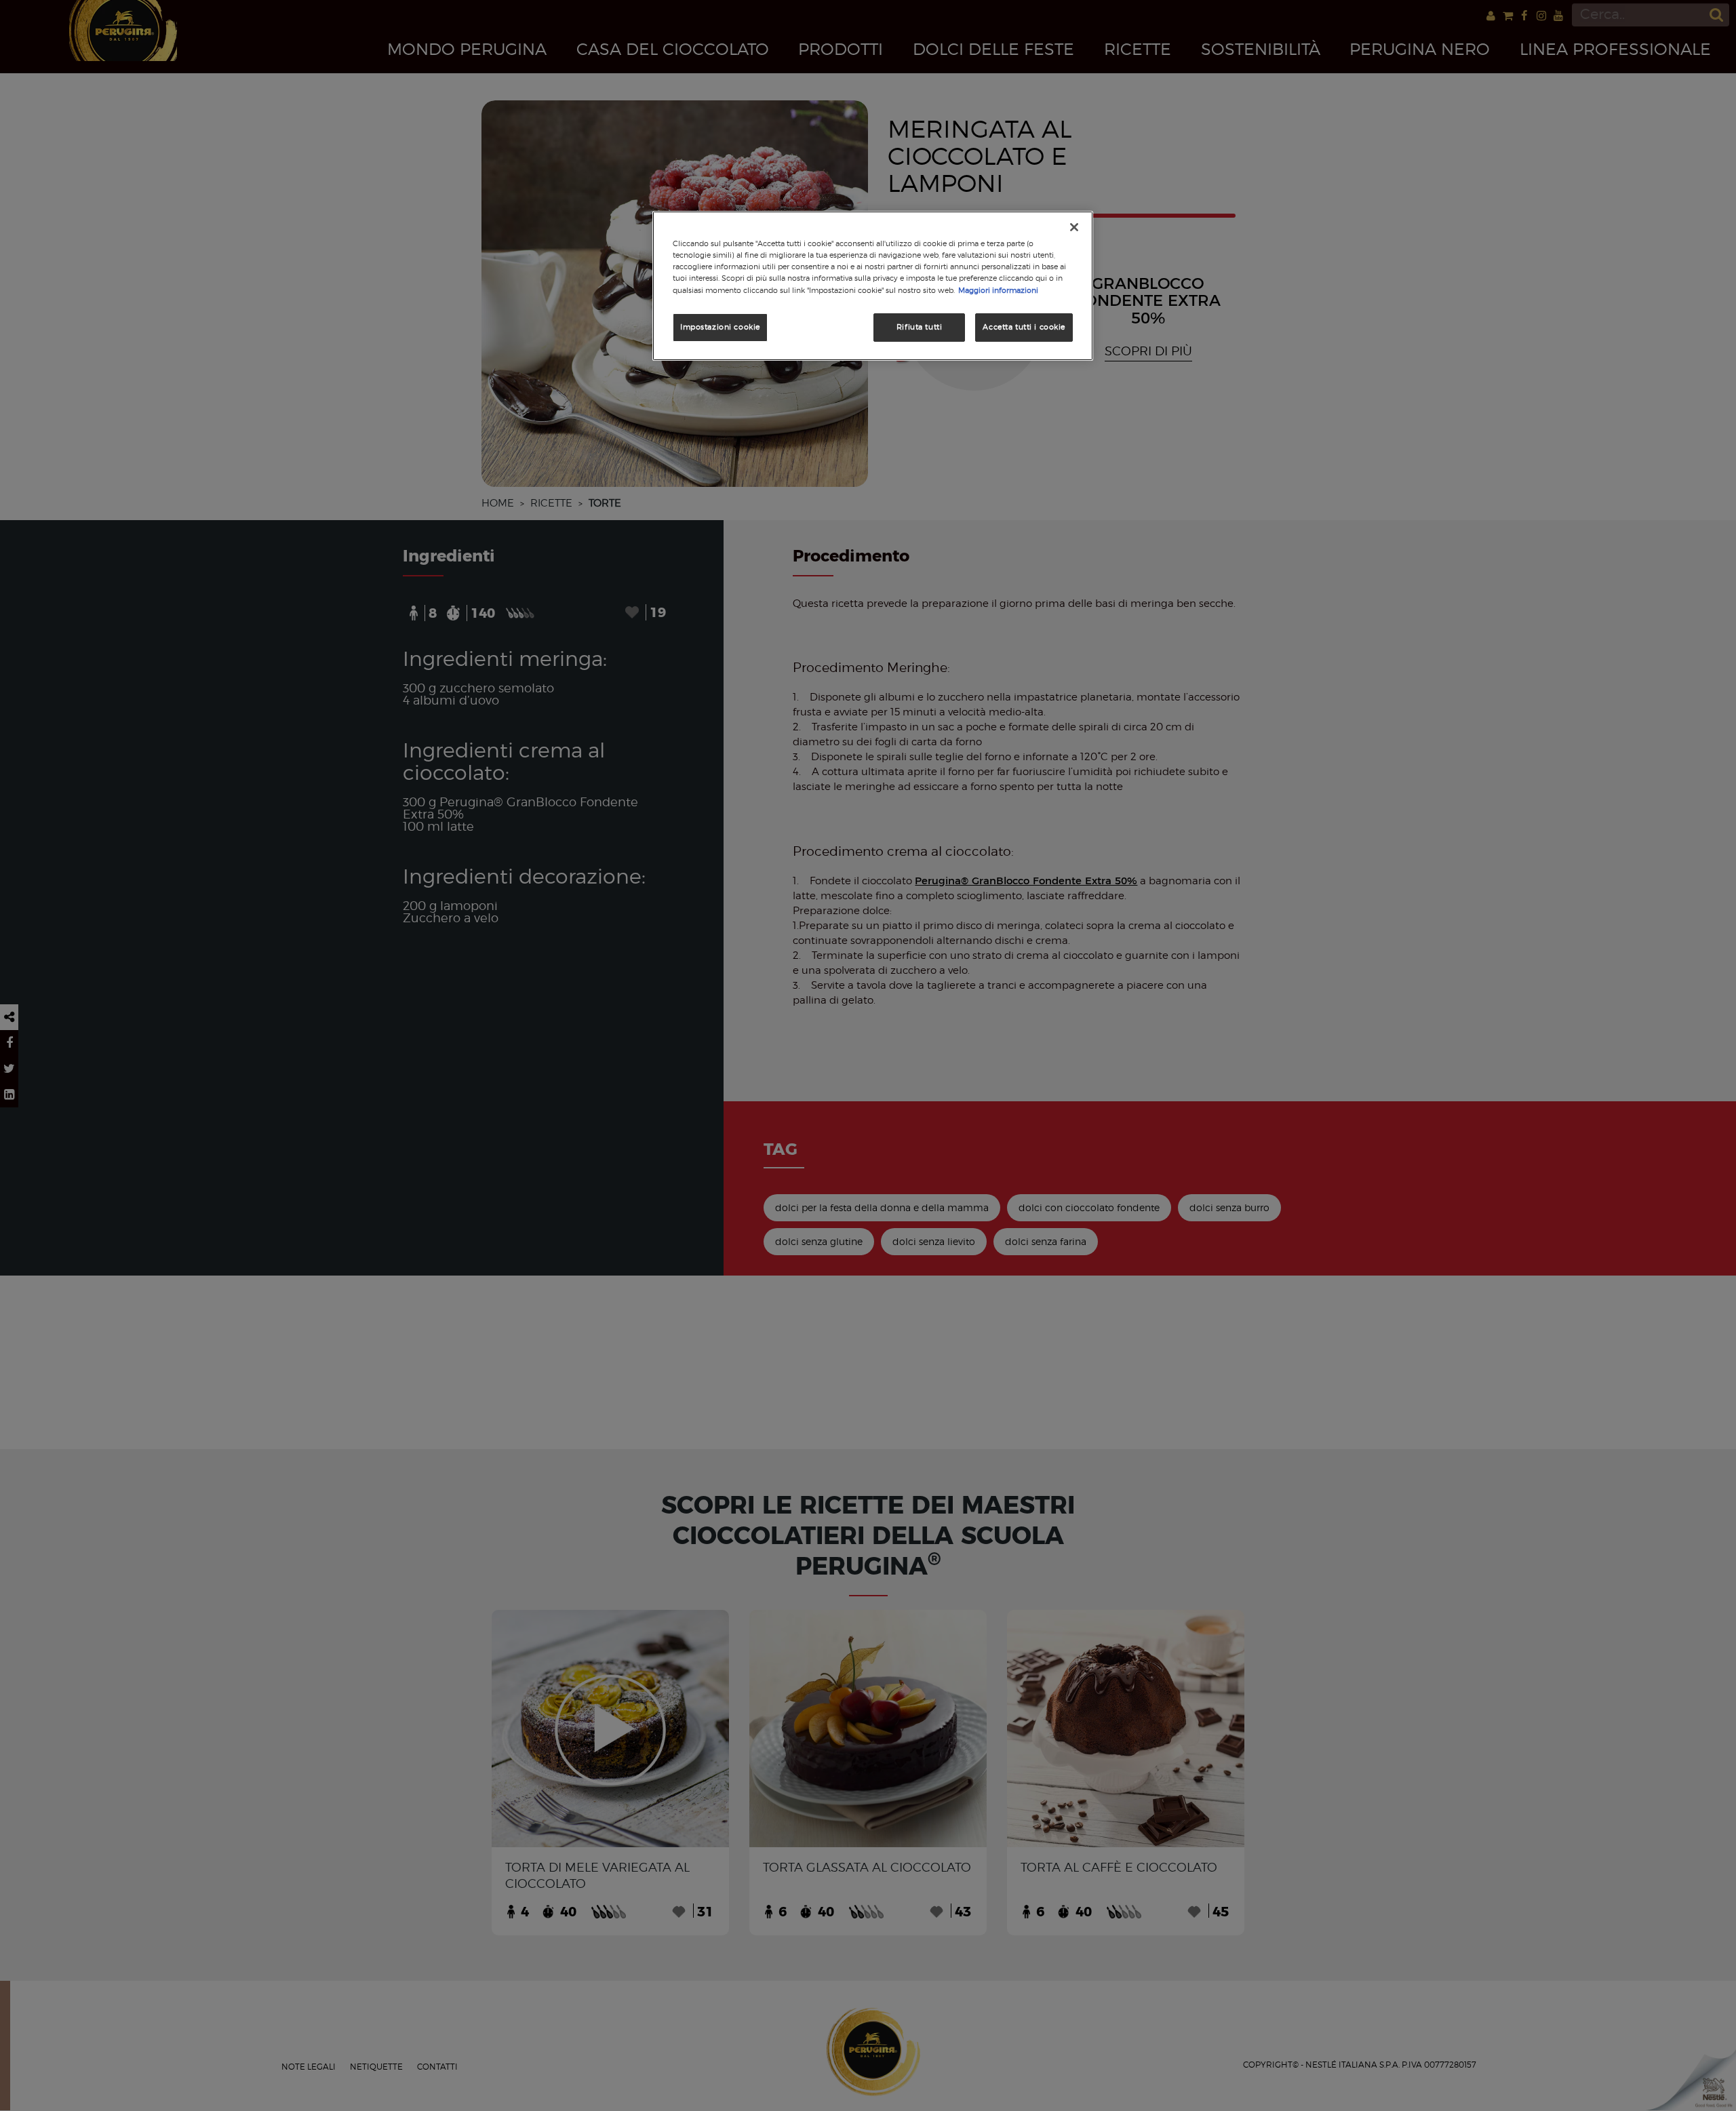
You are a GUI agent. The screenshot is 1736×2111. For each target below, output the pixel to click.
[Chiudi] (1074, 227)
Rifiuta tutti (919, 327)
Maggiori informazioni (998, 290)
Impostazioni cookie (720, 327)
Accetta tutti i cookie (1024, 327)
